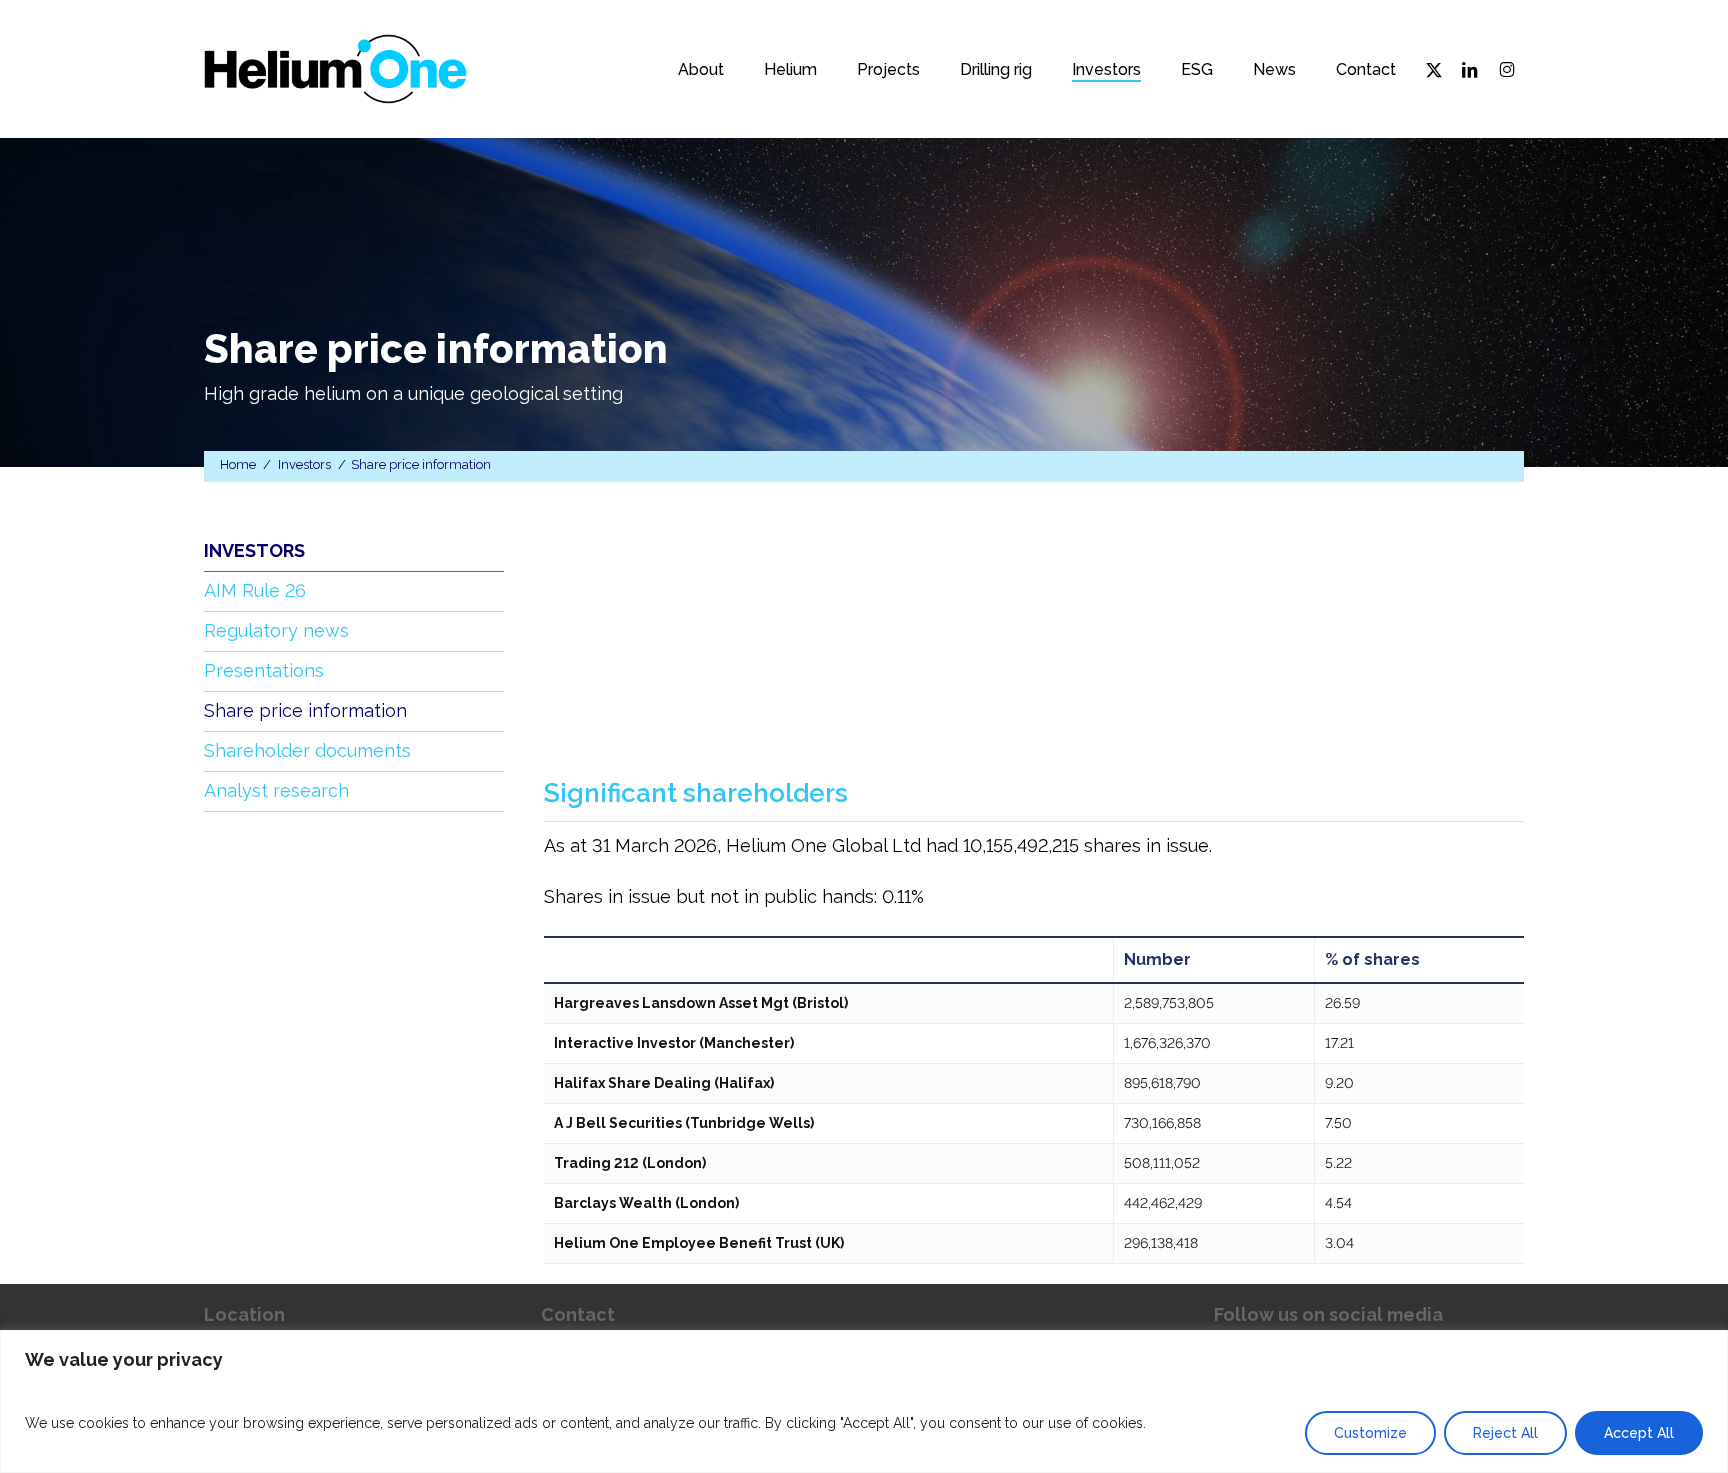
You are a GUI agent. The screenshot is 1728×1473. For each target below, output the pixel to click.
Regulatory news (276, 630)
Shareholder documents (307, 750)
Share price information (305, 710)
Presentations (264, 670)
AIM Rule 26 (255, 590)
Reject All (1505, 1433)
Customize (1370, 1433)
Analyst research (276, 790)
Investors (304, 464)
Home (238, 464)
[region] (864, 1401)
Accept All (1639, 1433)
